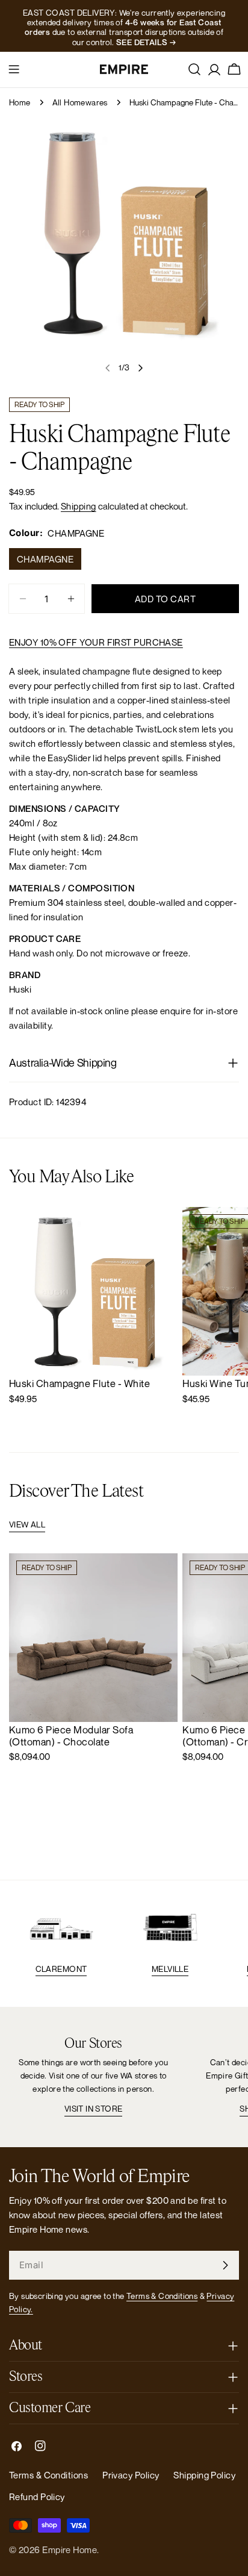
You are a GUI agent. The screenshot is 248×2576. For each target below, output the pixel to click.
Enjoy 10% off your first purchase (96, 642)
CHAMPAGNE (45, 559)
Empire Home (70, 2549)
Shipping (79, 506)
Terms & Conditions (162, 2296)
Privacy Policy (131, 2475)
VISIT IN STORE (94, 2109)
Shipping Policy (204, 2475)
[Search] (194, 69)
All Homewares (80, 102)
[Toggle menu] (14, 69)
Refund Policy (37, 2496)
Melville (170, 1969)
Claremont (61, 1969)
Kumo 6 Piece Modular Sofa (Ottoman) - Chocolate (71, 1736)
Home (20, 102)
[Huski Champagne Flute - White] (93, 1291)
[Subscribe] (225, 2265)
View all (27, 1524)
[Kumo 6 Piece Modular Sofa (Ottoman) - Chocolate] (93, 1638)
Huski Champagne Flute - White (79, 1383)
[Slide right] (140, 368)
